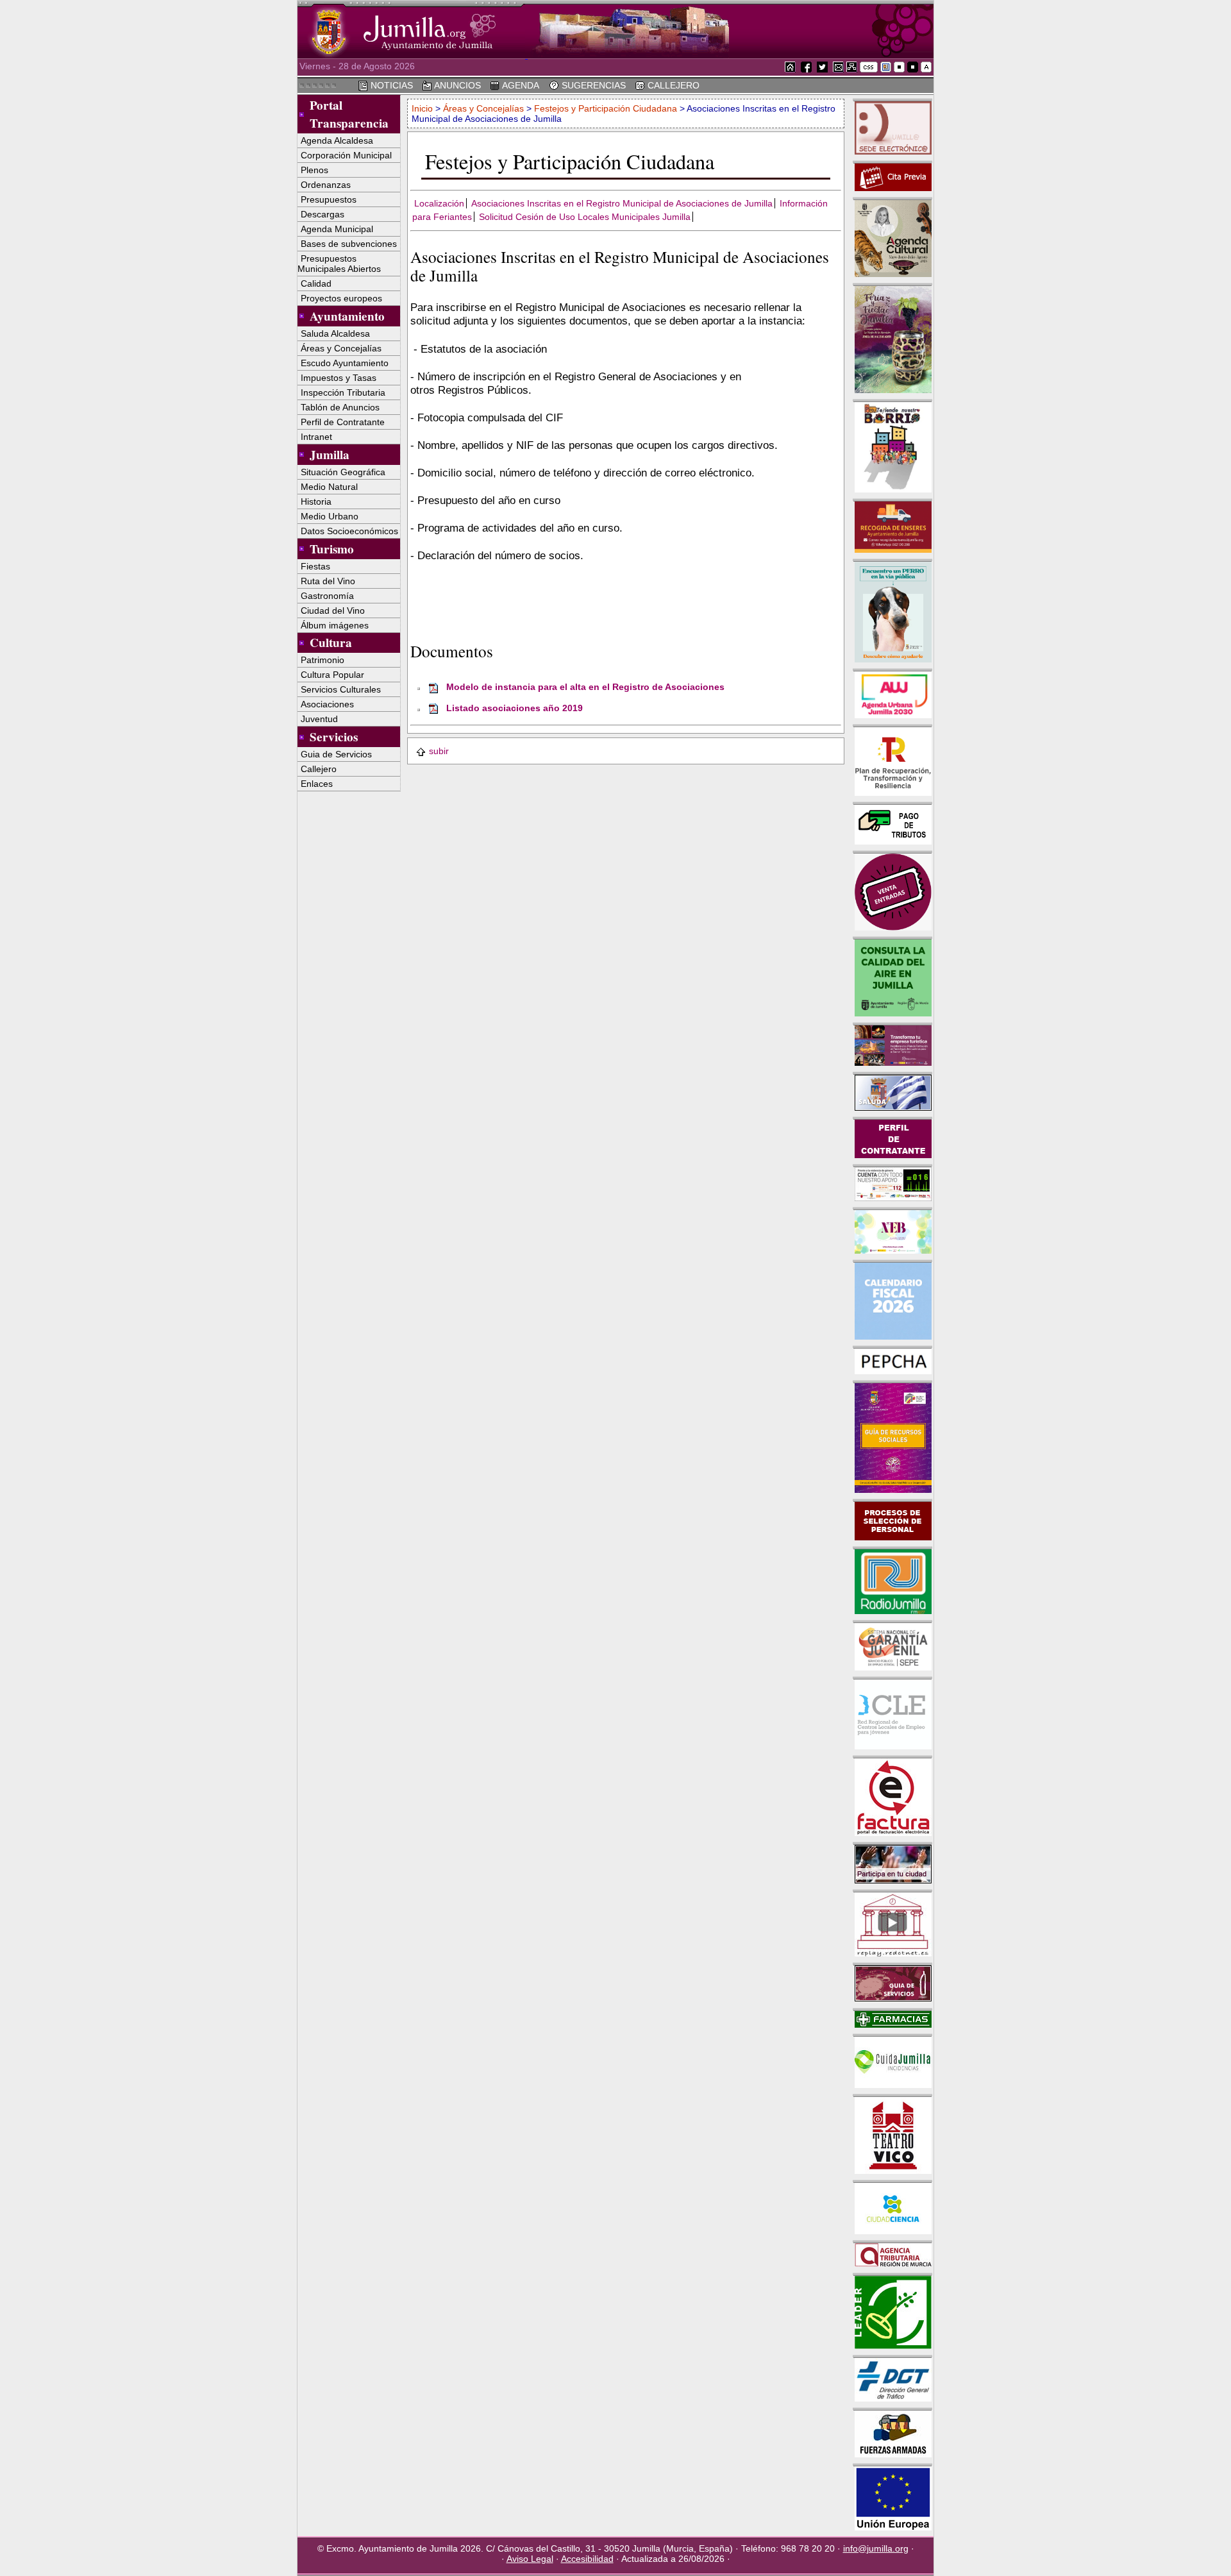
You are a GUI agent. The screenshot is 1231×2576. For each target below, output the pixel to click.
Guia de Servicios (336, 754)
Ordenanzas (326, 185)
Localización (439, 203)
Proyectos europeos (341, 298)
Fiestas (315, 566)
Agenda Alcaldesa (337, 140)
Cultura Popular (332, 675)
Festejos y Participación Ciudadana (606, 108)
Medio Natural (329, 487)
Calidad (316, 283)
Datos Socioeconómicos (349, 531)
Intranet (316, 437)
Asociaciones (327, 704)
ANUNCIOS (456, 85)
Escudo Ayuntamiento (345, 363)
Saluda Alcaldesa (335, 333)
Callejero (319, 769)
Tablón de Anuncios (340, 407)
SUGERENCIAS (592, 85)
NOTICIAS (390, 85)
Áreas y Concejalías (341, 348)
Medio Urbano (330, 516)
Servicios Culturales (341, 689)
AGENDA (520, 85)
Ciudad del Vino (333, 610)
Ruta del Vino (328, 581)
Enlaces (317, 784)
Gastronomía (327, 596)
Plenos (314, 170)
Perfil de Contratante (343, 422)
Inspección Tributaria (343, 392)
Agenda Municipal (337, 229)
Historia (316, 501)
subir (439, 751)
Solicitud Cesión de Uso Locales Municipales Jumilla (585, 217)
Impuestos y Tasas (339, 378)
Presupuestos (329, 199)
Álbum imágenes (335, 625)
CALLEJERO (672, 85)
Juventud (319, 719)
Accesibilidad (587, 2559)
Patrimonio (322, 660)
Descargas (322, 214)
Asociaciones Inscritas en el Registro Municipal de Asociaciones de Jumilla (622, 203)
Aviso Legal (530, 2559)
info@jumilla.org (876, 2548)
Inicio (423, 108)
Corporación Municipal (346, 155)
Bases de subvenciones (349, 244)
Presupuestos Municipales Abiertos (339, 264)
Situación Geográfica (343, 472)
